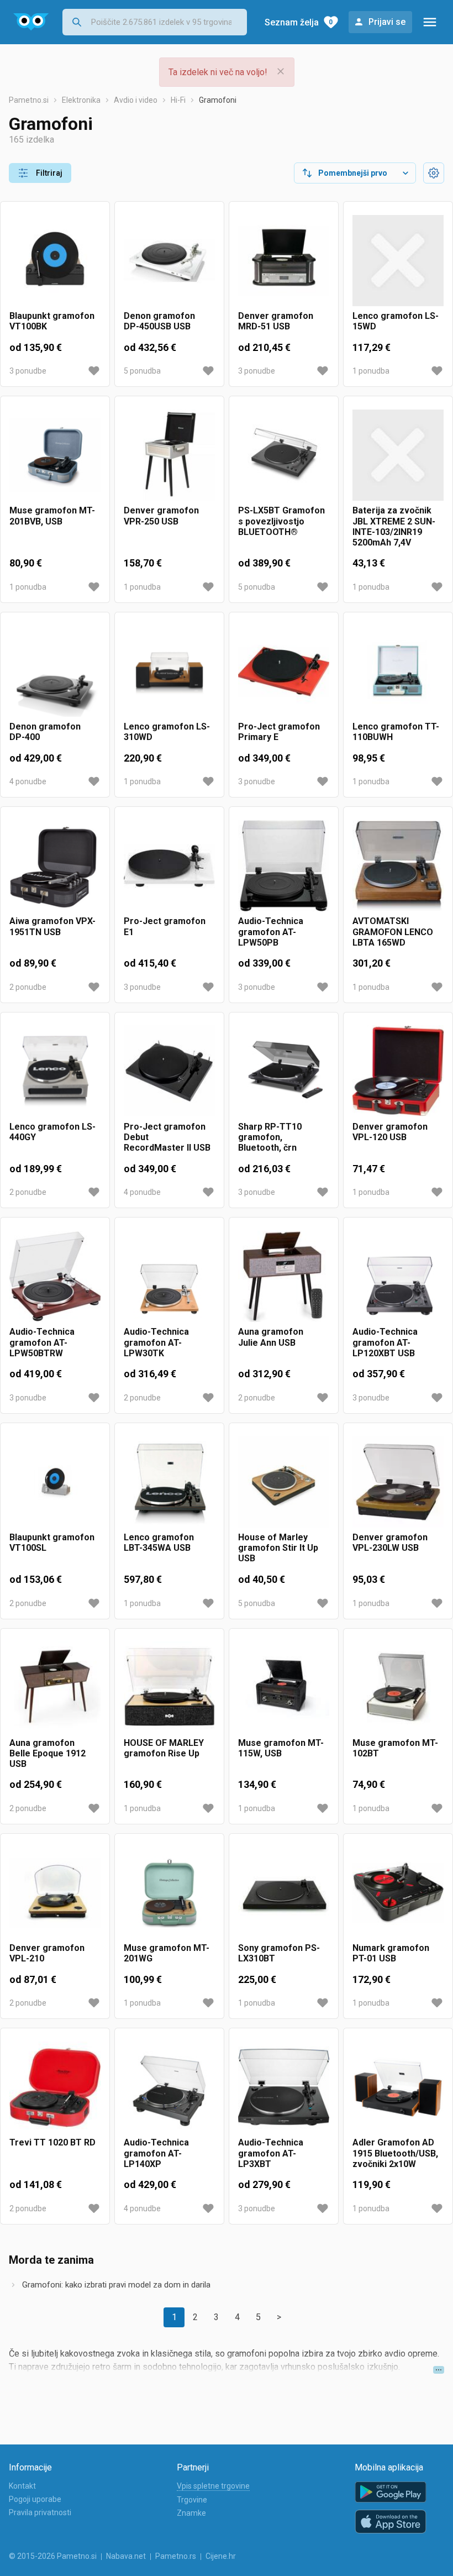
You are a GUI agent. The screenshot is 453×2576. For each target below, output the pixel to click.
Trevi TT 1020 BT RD (52, 2142)
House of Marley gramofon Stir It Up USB (278, 1548)
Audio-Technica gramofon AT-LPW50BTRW (42, 1342)
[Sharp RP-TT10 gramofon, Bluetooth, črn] (284, 1071)
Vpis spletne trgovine (213, 2486)
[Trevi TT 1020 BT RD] (55, 2087)
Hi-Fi (178, 100)
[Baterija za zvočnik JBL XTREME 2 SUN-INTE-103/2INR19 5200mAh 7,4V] (398, 455)
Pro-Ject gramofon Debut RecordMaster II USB (167, 1137)
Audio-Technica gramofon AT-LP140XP (156, 2153)
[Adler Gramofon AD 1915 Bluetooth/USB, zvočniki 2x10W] (398, 2087)
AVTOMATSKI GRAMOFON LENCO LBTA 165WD (393, 932)
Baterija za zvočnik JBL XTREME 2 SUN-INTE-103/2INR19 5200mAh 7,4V (394, 526)
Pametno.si (29, 100)
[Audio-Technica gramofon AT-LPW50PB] (284, 866)
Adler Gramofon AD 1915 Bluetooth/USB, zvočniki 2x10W (395, 2153)
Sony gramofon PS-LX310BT (279, 1953)
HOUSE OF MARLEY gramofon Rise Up (164, 1748)
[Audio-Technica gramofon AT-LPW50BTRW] (55, 1276)
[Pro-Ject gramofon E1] (169, 866)
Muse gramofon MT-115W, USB (281, 1748)
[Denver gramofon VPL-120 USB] (398, 1071)
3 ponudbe (28, 371)
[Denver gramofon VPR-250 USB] (169, 455)
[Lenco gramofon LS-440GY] (55, 1071)
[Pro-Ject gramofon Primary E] (284, 671)
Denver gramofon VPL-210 (47, 1953)
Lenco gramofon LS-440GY (52, 1132)
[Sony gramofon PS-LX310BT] (284, 1893)
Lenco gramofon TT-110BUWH (396, 732)
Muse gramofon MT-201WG (167, 1953)
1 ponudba (371, 371)
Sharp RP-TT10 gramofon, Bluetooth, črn (270, 1137)
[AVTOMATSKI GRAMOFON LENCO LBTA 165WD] (398, 866)
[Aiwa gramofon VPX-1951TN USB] (55, 866)
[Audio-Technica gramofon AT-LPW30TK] (169, 1276)
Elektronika (81, 100)
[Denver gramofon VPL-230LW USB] (398, 1482)
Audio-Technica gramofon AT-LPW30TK (156, 1342)
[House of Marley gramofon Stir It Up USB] (284, 1482)
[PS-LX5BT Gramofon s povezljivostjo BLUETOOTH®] (284, 455)
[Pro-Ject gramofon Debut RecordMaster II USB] (169, 1071)
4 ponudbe (28, 781)
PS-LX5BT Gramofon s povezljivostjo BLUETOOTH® (281, 521)
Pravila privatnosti (40, 2512)
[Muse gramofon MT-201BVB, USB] (55, 455)
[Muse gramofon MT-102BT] (398, 1688)
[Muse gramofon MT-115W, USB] (284, 1688)
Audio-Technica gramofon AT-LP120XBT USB (385, 1342)
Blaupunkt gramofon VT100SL (52, 1543)
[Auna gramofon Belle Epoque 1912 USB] (55, 1688)
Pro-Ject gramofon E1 (165, 926)
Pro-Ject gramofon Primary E (279, 732)
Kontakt (22, 2486)
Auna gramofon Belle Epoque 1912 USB (48, 1753)
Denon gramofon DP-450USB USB (159, 321)
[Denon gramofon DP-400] (55, 671)
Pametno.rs (176, 2556)
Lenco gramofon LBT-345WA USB (159, 1543)
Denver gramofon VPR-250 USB (161, 516)
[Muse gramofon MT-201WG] (169, 1893)
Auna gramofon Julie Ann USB (271, 1337)
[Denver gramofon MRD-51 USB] (284, 261)
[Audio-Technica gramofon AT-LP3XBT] (284, 2087)
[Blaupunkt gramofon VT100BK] (55, 261)
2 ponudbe (28, 987)
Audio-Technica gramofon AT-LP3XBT (271, 2153)
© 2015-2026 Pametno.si (53, 2556)
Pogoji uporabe (35, 2499)
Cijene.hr (221, 2556)
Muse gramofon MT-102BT (395, 1748)
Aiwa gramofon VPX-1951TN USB (52, 926)
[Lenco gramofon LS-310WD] (169, 671)
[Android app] (391, 2492)
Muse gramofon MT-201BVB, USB (52, 516)
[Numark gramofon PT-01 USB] (398, 1893)
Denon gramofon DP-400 (45, 732)
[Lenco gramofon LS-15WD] (398, 261)
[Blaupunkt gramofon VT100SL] (55, 1482)
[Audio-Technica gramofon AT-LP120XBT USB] (398, 1276)
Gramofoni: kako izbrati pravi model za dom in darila (116, 2285)
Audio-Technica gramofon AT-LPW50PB (271, 932)
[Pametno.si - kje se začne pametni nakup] (31, 22)
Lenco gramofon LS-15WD (396, 321)
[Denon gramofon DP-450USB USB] (169, 261)
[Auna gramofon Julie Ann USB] (284, 1276)
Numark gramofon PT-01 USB (391, 1953)
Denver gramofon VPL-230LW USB (390, 1543)
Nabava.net (126, 2556)
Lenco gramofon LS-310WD (167, 732)
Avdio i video (136, 100)
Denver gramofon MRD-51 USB (276, 321)
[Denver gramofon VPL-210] (55, 1893)
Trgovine (192, 2500)
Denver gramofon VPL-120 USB (390, 1132)
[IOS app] (391, 2522)
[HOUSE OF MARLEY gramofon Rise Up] (169, 1688)
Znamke (191, 2513)
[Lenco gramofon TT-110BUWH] (398, 671)
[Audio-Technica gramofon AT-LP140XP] (169, 2087)
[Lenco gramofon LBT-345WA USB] (169, 1482)
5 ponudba (142, 371)
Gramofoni (218, 100)
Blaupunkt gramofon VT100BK (52, 321)
